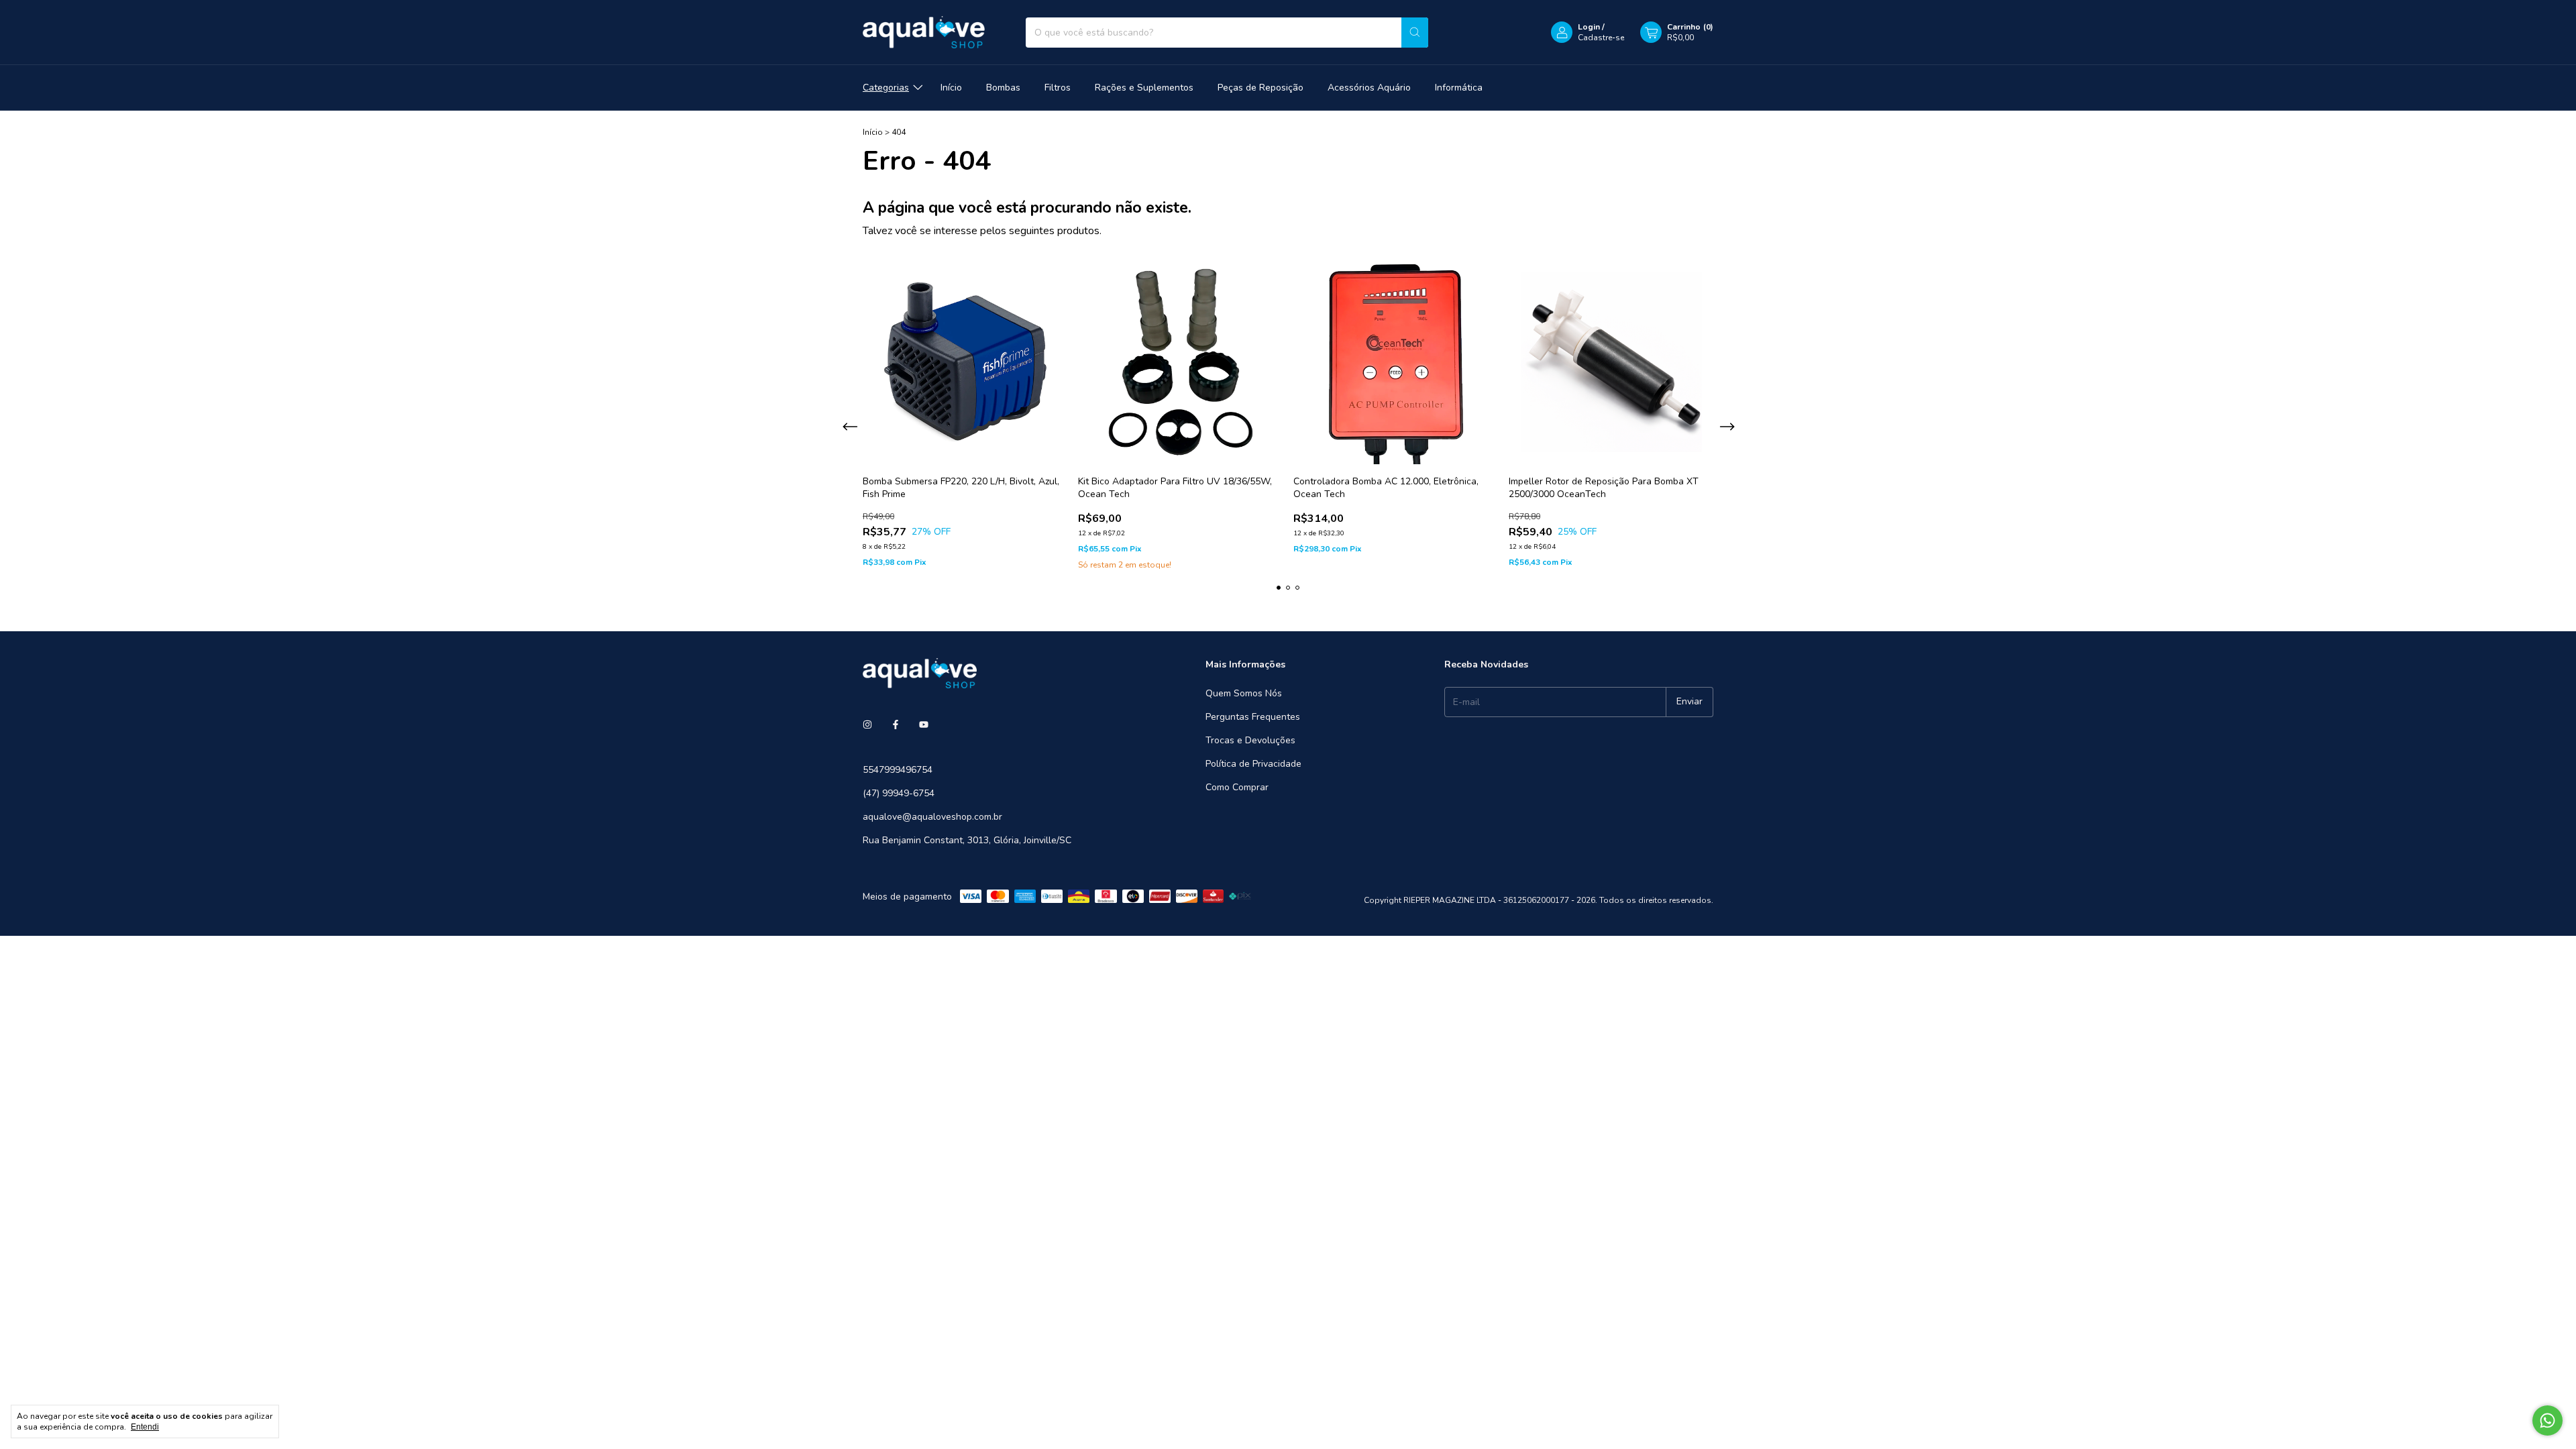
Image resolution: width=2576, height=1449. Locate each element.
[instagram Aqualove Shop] (867, 725)
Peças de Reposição (1260, 88)
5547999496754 (898, 770)
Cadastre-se (1601, 38)
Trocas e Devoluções (1250, 740)
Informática (1459, 88)
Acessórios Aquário (1369, 88)
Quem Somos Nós (1244, 693)
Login (1589, 27)
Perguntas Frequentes (1253, 717)
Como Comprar (1237, 787)
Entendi (145, 1427)
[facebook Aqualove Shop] (896, 725)
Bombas (1003, 88)
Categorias (886, 88)
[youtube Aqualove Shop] (924, 725)
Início (951, 88)
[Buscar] (1415, 33)
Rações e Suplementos (1144, 88)
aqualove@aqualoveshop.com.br (932, 817)
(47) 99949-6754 (899, 793)
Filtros (1058, 88)
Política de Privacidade (1253, 764)
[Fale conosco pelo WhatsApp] (2547, 1420)
